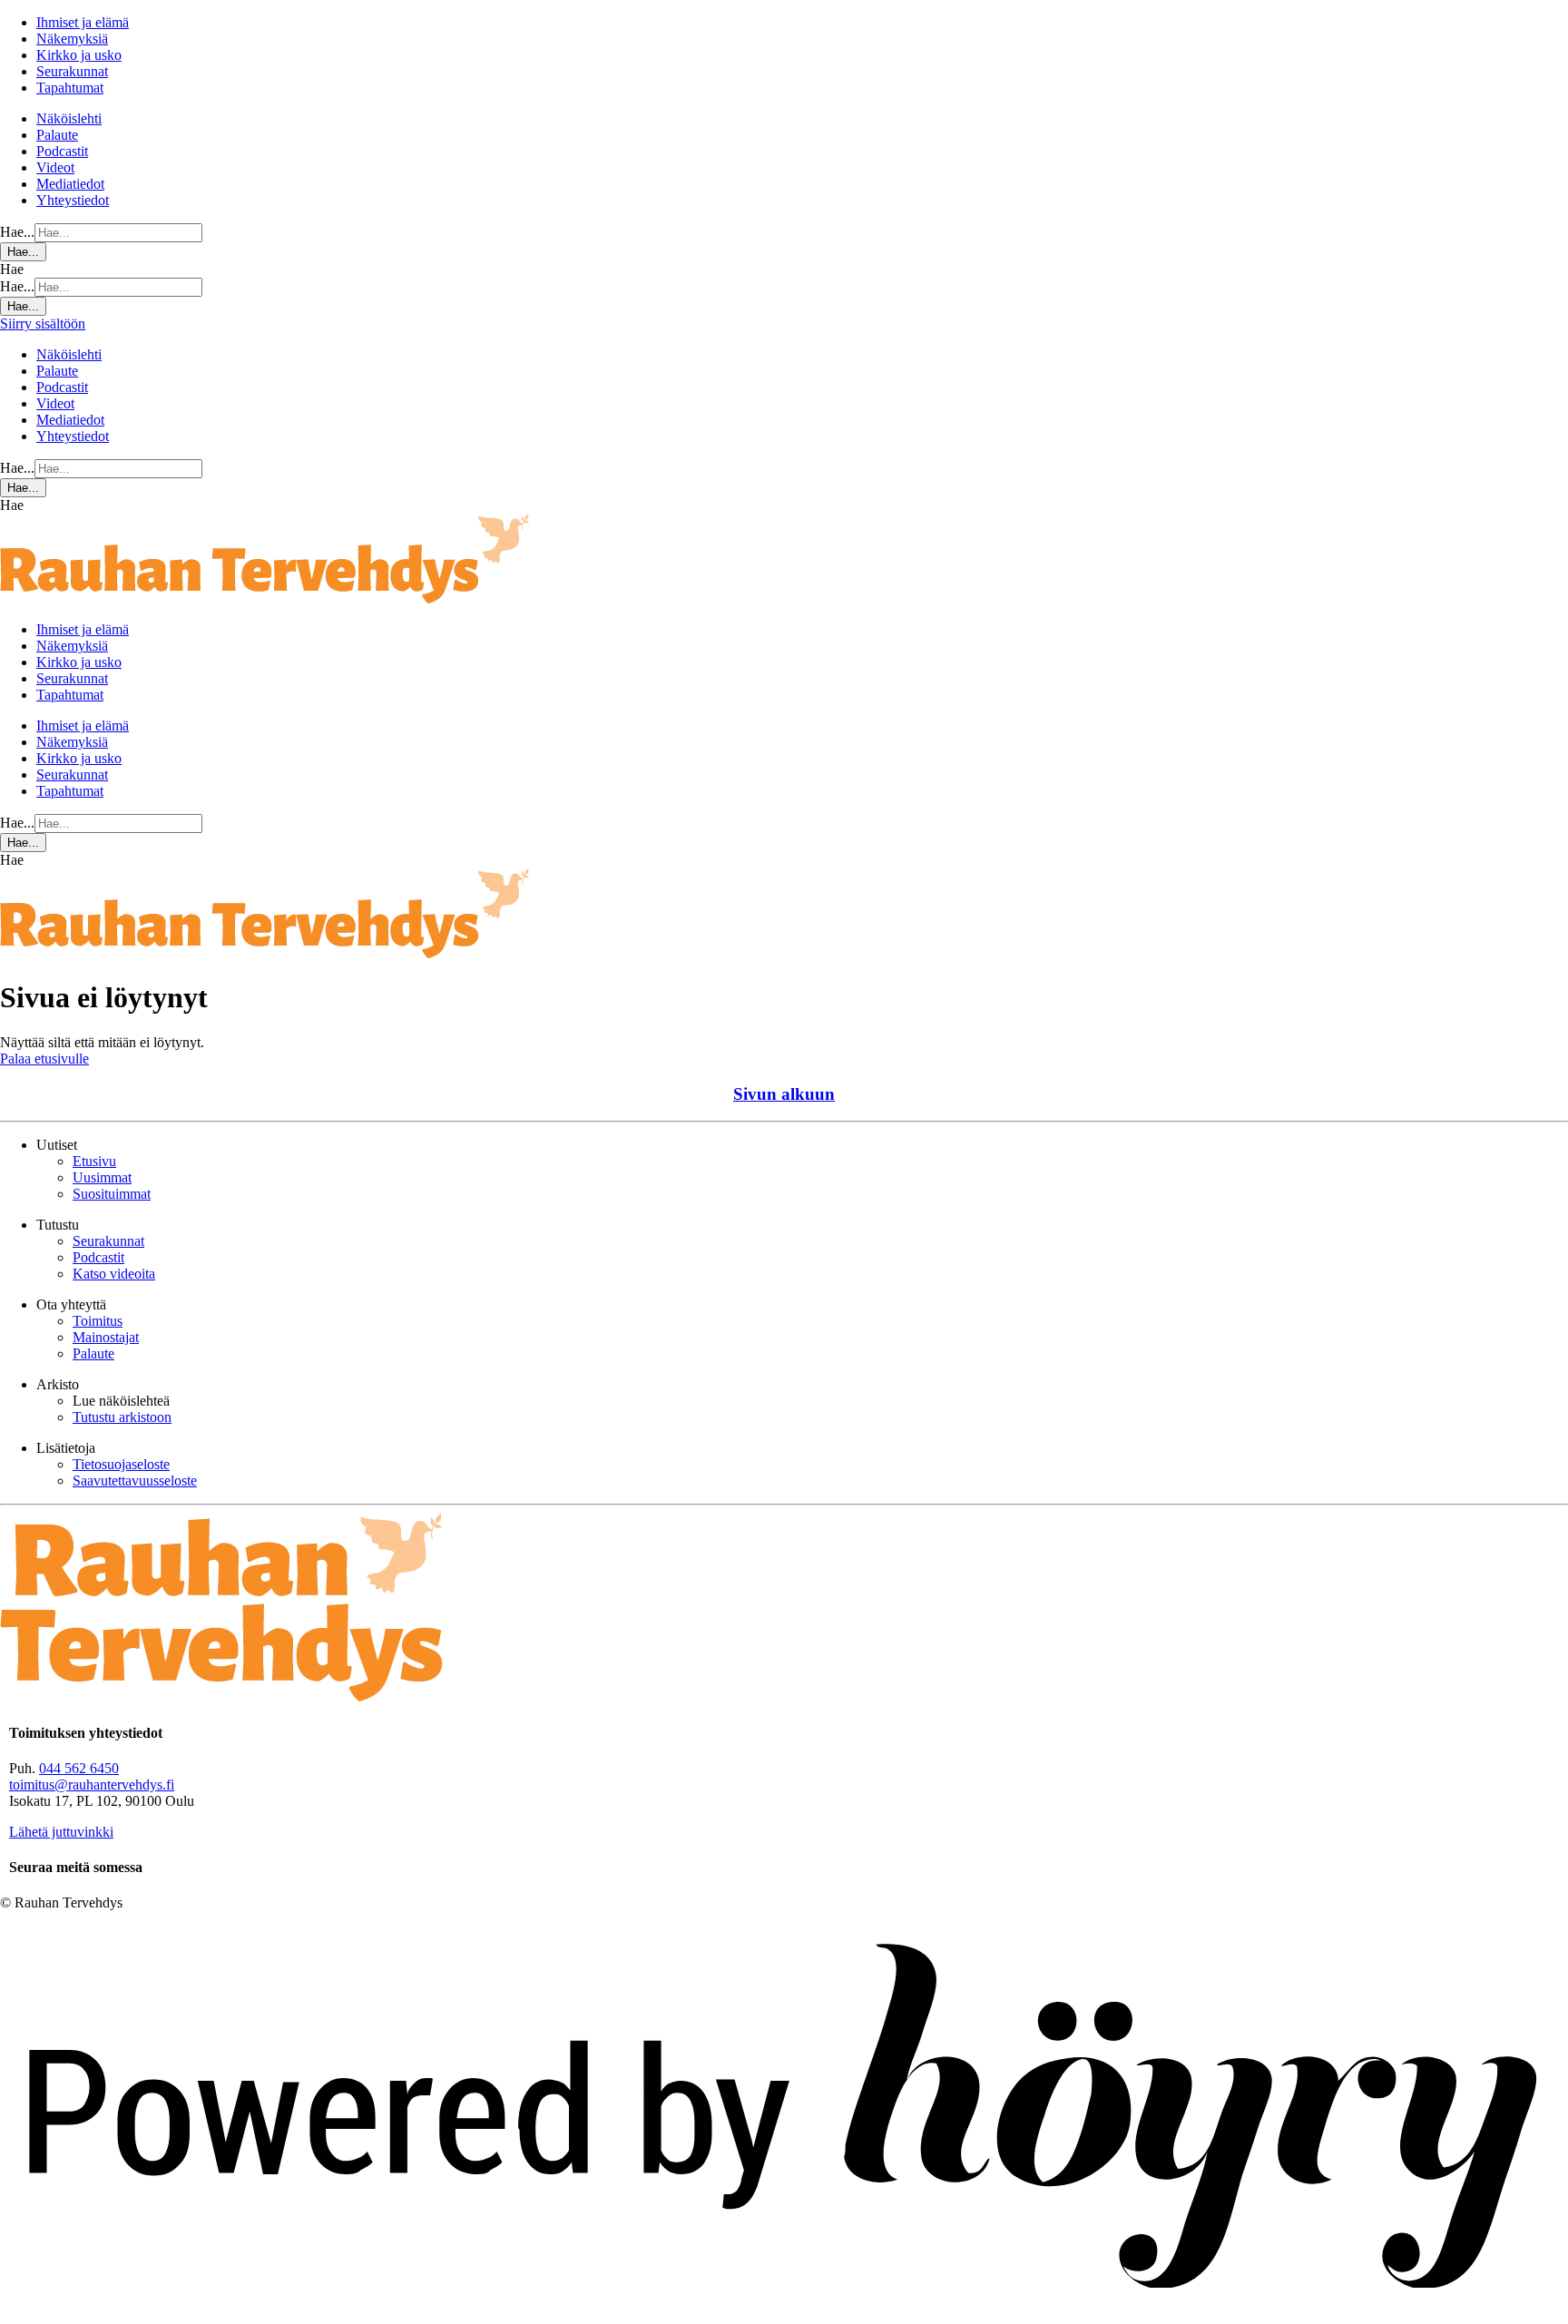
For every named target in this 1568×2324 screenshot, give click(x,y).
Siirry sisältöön (43, 324)
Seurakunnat (72, 71)
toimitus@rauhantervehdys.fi (92, 1785)
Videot (55, 167)
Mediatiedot (70, 184)
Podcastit (62, 151)
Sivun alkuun (784, 1094)
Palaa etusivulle (44, 1059)
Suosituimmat (112, 1194)
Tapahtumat (70, 88)
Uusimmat (102, 1177)
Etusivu (94, 1161)
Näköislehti (69, 118)
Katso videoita (114, 1274)
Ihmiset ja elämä (83, 22)
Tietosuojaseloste (121, 1464)
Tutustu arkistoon (122, 1417)
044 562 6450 (79, 1768)
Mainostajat (106, 1337)
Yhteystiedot (73, 200)
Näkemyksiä (72, 39)
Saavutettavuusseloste (135, 1481)
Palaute (57, 135)
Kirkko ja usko (79, 55)
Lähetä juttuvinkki (61, 1832)
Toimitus (98, 1321)
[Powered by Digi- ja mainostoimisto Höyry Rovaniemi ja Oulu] (784, 2315)
